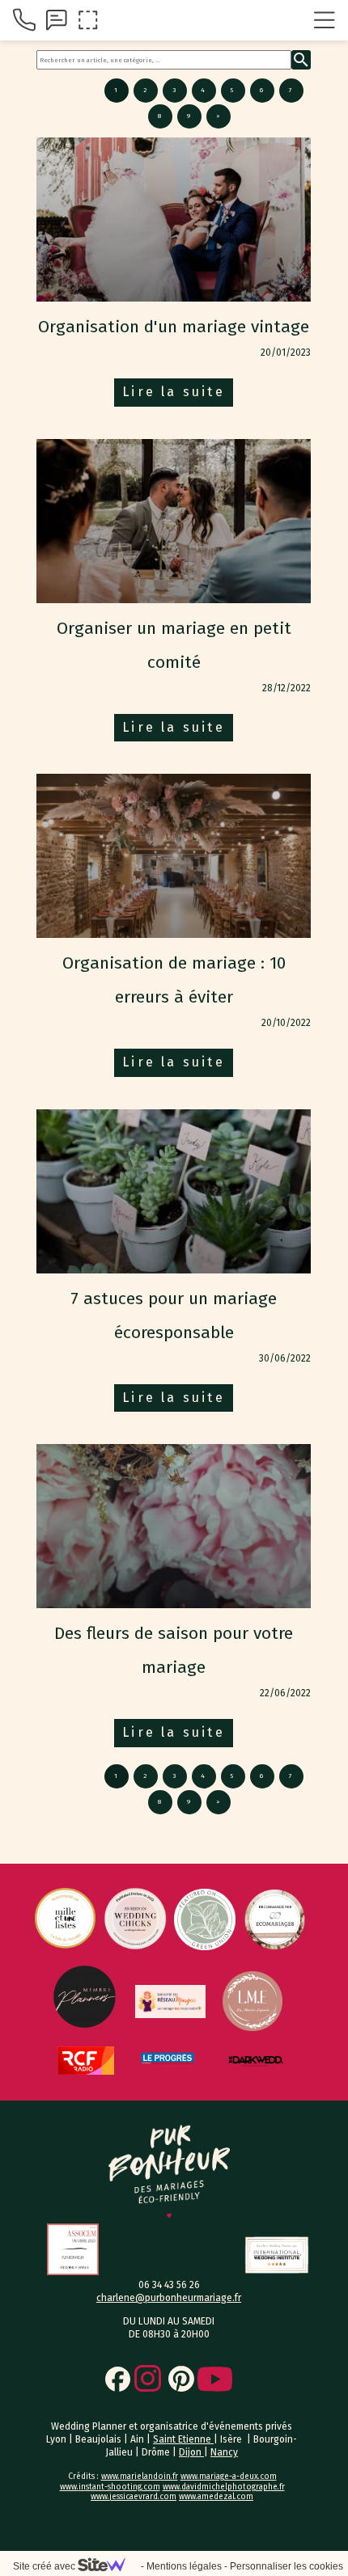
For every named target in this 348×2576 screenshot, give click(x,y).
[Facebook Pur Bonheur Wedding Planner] (118, 2413)
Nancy (224, 2486)
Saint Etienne (183, 2473)
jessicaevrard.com (143, 2531)
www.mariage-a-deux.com (229, 2511)
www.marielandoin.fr (140, 2511)
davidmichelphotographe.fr (233, 2521)
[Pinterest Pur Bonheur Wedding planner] (181, 2413)
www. (69, 2521)
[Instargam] (148, 2412)
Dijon (191, 2486)
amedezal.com (225, 2531)
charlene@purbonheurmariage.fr (169, 2332)
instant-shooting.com (119, 2521)
